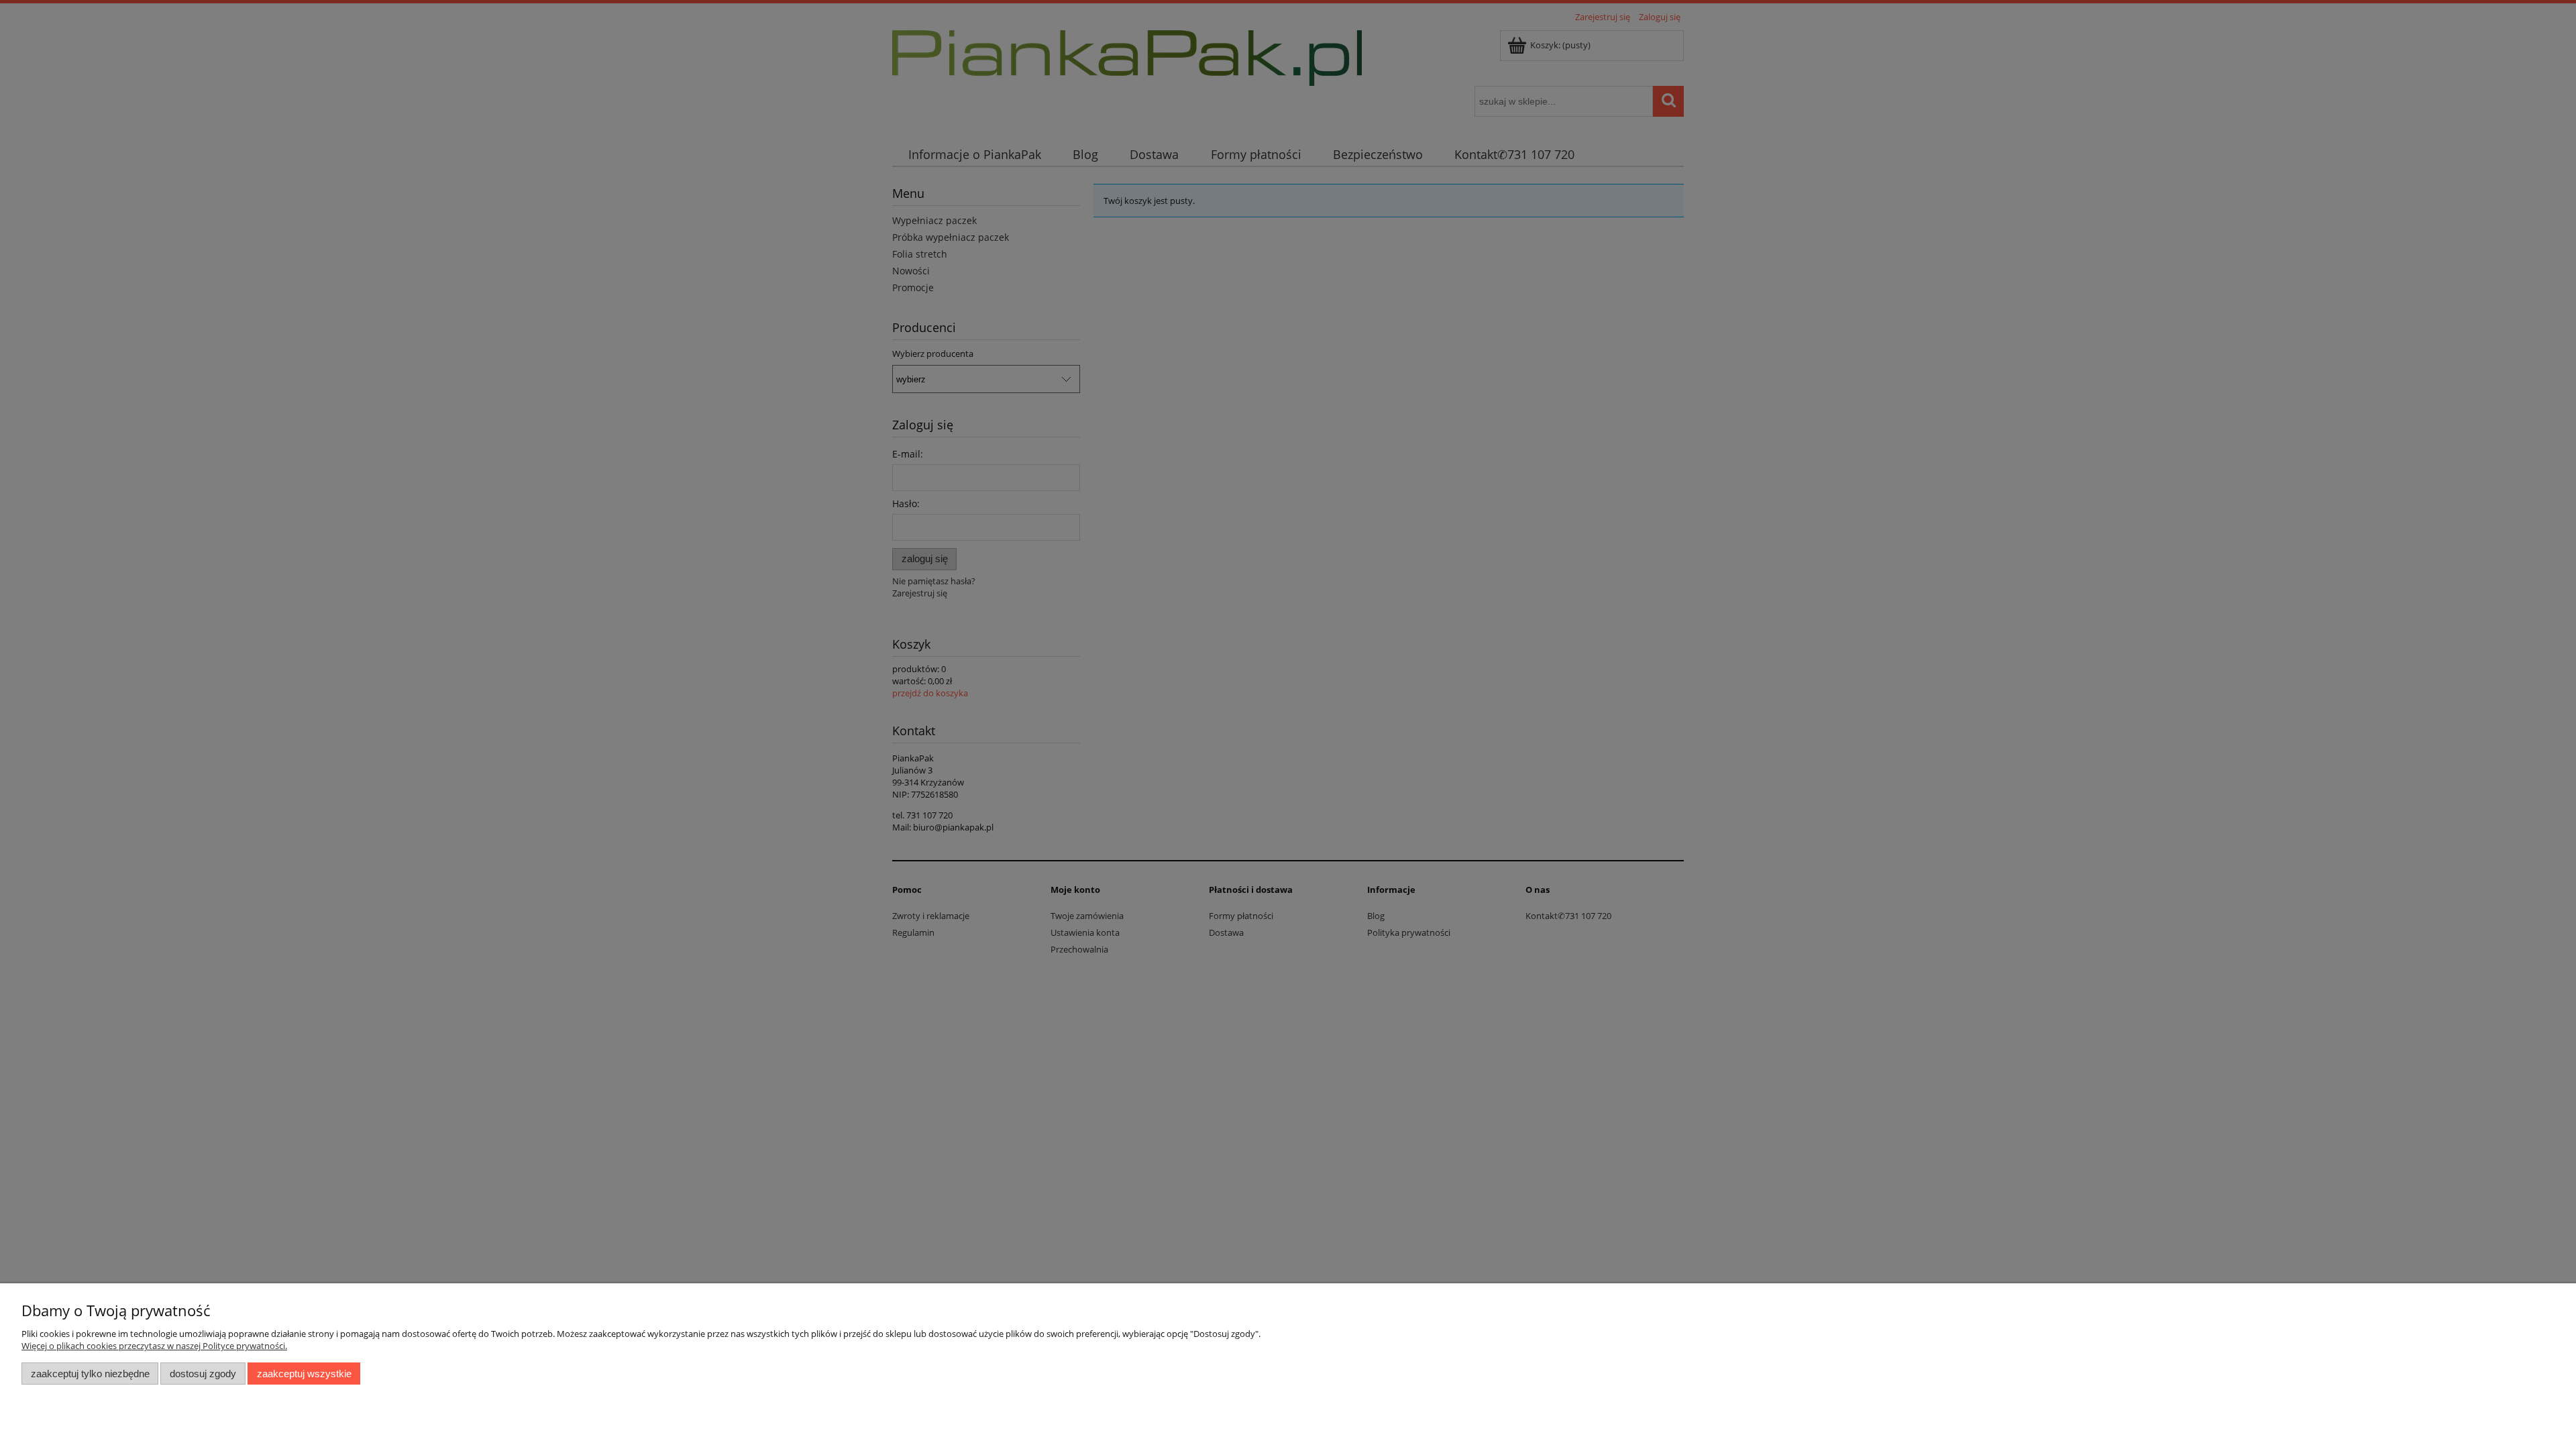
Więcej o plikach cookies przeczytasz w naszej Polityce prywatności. (154, 1346)
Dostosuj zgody (203, 1374)
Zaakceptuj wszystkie (304, 1374)
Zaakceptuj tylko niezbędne (90, 1374)
